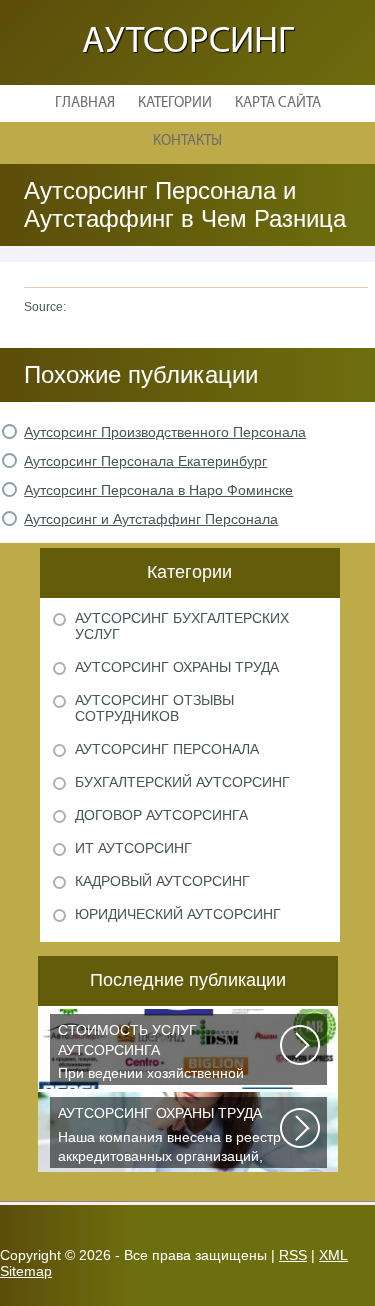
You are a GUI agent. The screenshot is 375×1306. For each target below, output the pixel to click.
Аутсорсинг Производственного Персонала (165, 432)
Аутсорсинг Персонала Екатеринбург (145, 461)
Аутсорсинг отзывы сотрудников (154, 708)
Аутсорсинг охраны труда (177, 667)
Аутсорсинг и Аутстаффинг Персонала (151, 519)
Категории (175, 103)
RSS (293, 1255)
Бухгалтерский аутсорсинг (182, 782)
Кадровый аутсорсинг (162, 881)
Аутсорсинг (188, 42)
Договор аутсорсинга (161, 815)
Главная (85, 103)
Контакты (187, 141)
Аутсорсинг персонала (167, 749)
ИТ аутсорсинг (133, 848)
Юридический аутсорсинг (178, 914)
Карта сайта (278, 103)
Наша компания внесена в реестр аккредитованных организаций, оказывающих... (169, 1136)
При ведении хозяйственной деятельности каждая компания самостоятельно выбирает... (162, 1053)
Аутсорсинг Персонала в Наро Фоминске (158, 490)
